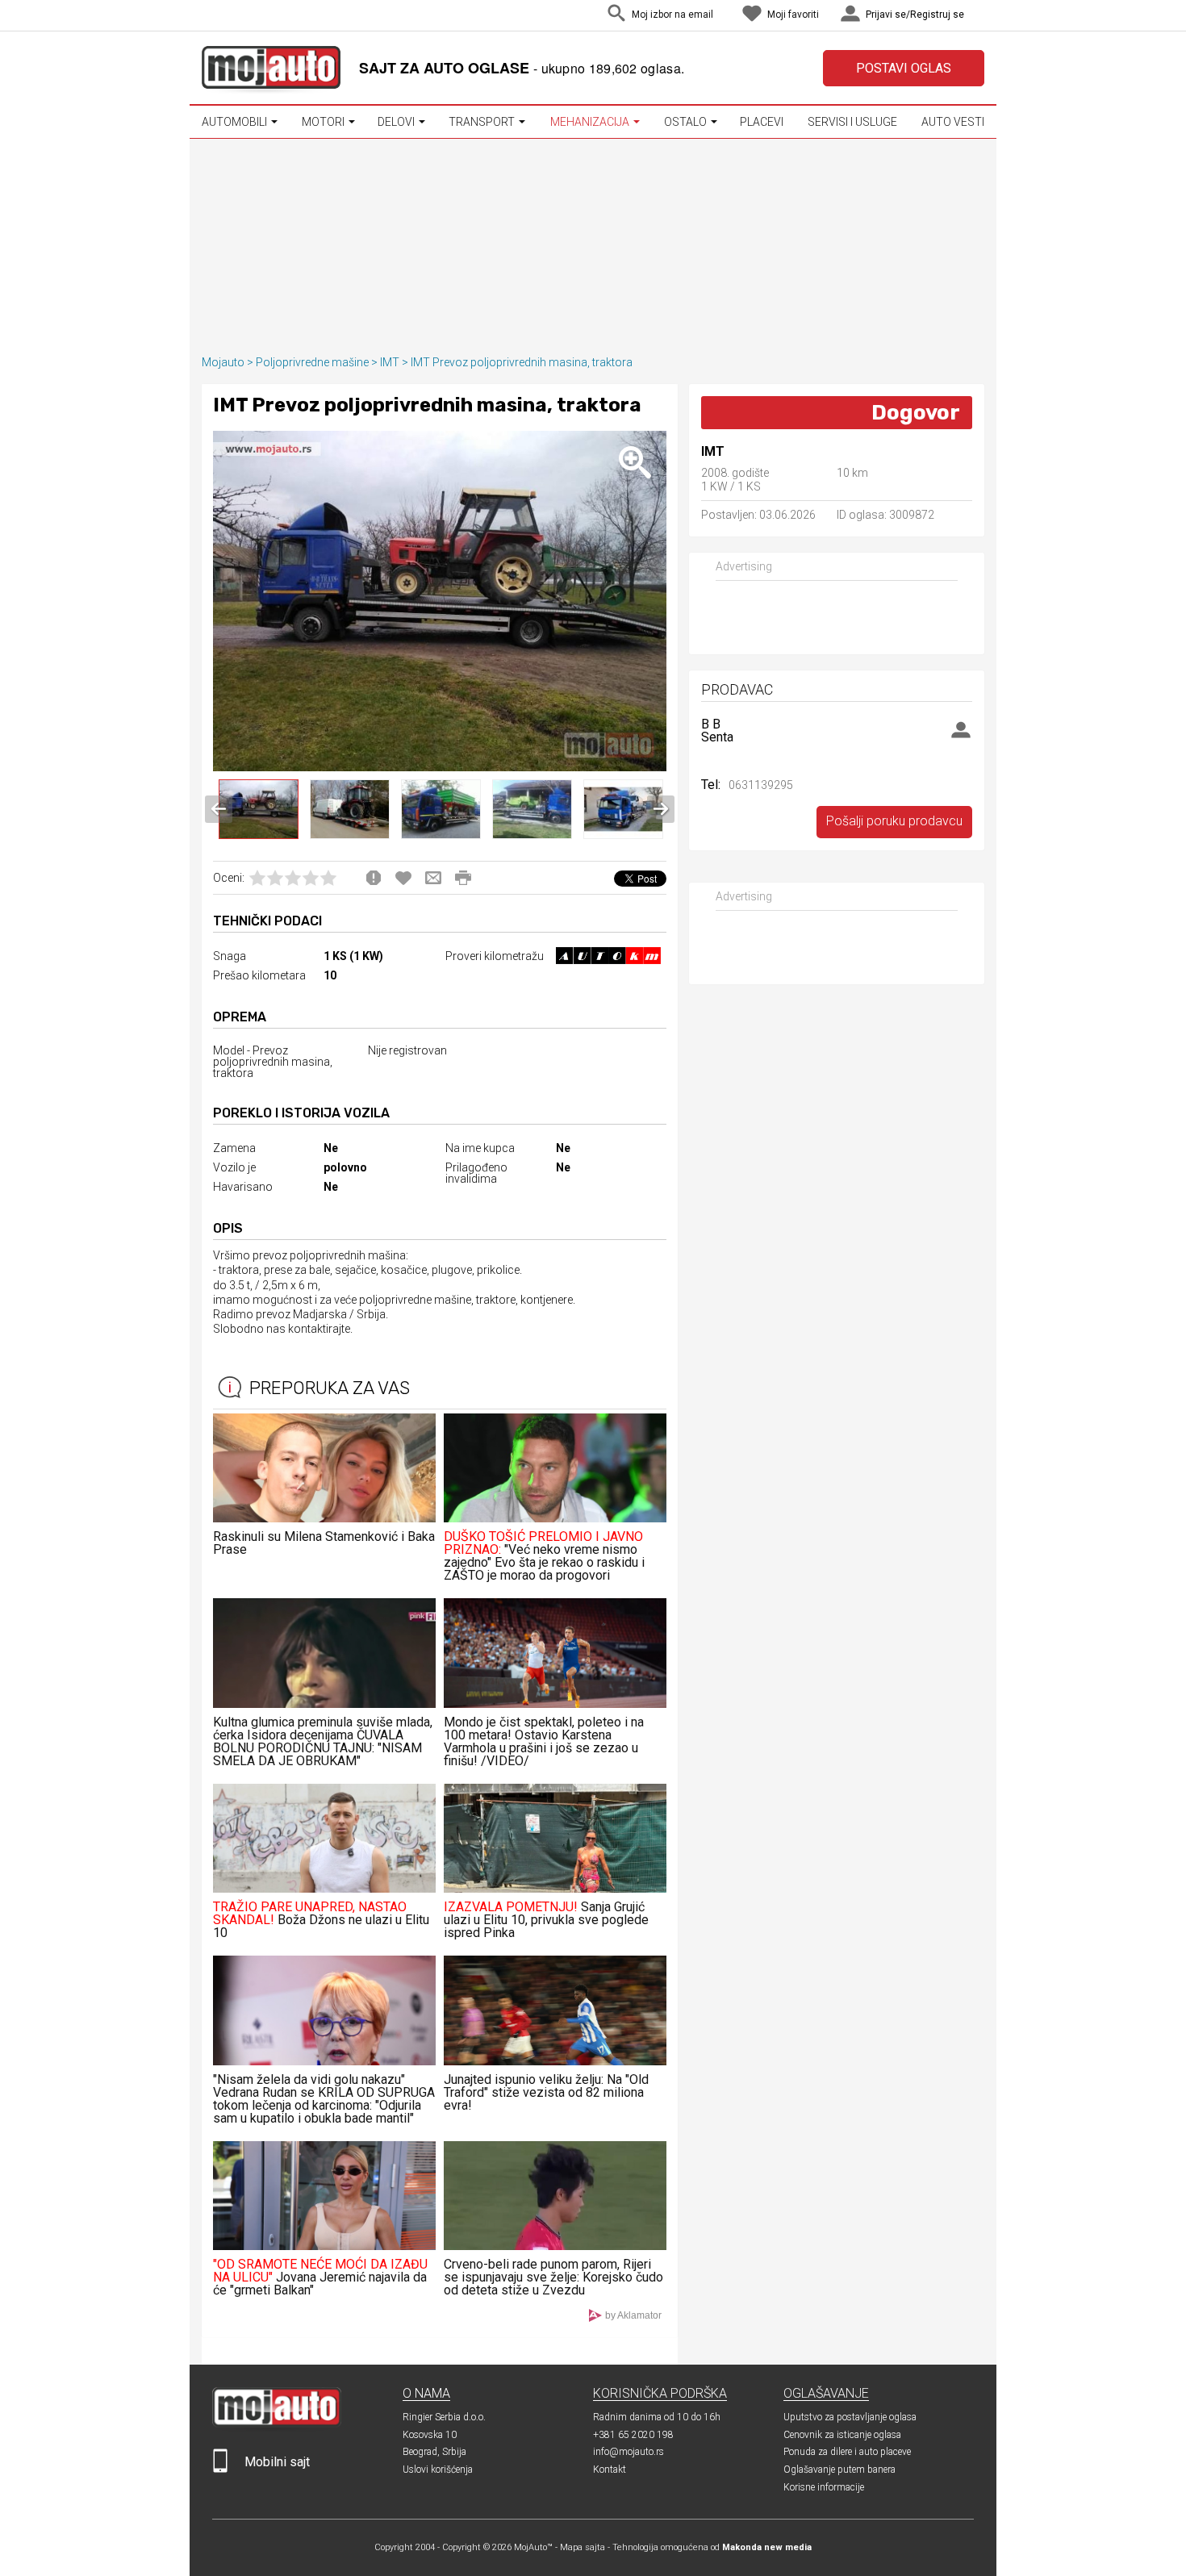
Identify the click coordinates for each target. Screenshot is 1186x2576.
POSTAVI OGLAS (904, 68)
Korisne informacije (824, 2487)
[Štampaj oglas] (463, 878)
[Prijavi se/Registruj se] (980, 16)
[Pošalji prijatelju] (433, 878)
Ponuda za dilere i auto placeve (847, 2452)
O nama (426, 2393)
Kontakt (610, 2470)
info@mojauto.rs (628, 2452)
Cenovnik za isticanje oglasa (842, 2435)
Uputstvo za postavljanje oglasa (850, 2417)
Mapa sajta (583, 2547)
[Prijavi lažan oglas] (374, 878)
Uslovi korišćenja (438, 2470)
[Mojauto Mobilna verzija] (220, 2469)
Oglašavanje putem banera (839, 2470)
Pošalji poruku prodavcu (894, 821)
